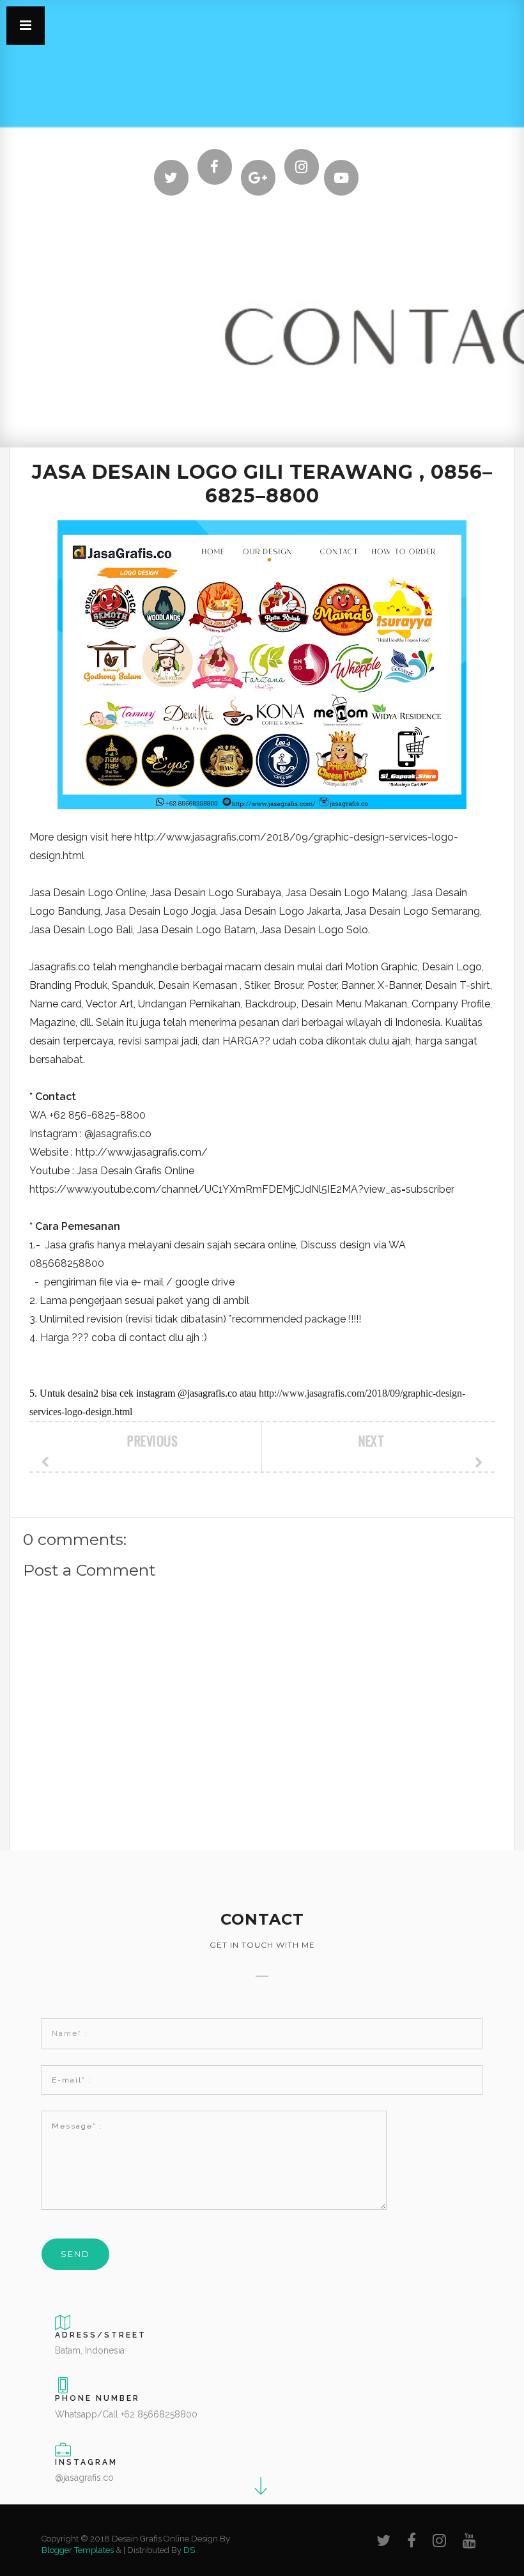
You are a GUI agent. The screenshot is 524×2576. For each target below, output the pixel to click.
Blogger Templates (78, 2550)
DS (189, 2550)
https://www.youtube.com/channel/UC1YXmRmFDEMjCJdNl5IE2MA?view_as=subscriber (242, 1189)
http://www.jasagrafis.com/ (142, 1152)
